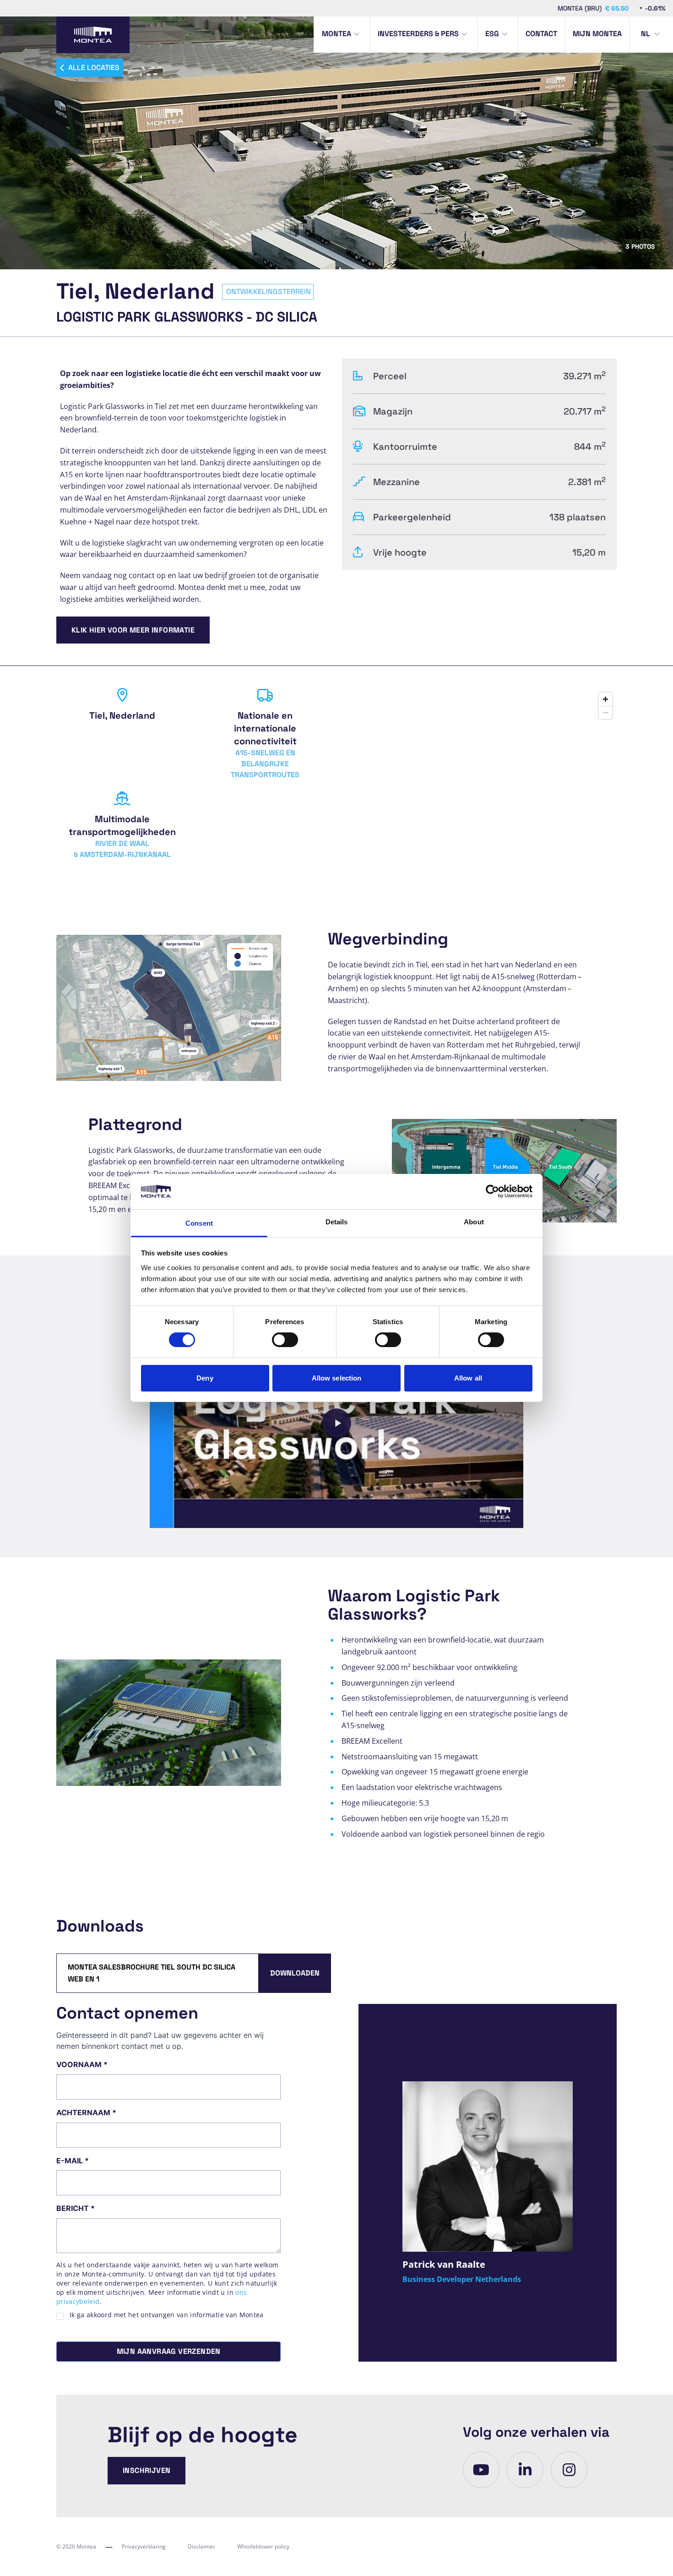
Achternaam (86, 2112)
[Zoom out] (605, 712)
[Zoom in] (605, 699)
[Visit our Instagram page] (569, 2470)
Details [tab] (337, 1222)
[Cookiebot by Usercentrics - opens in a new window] (492, 1191)
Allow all (468, 1378)
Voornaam (82, 2064)
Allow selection (337, 1378)
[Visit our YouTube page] (481, 2470)
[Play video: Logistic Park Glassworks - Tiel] (336, 1423)
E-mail (73, 2161)
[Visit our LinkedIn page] (525, 2470)
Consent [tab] (199, 1223)
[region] (479, 780)
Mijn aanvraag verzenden (169, 2351)
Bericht (76, 2208)
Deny (205, 1378)
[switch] (285, 1340)
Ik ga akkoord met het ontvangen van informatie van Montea (167, 2315)
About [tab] (474, 1222)
